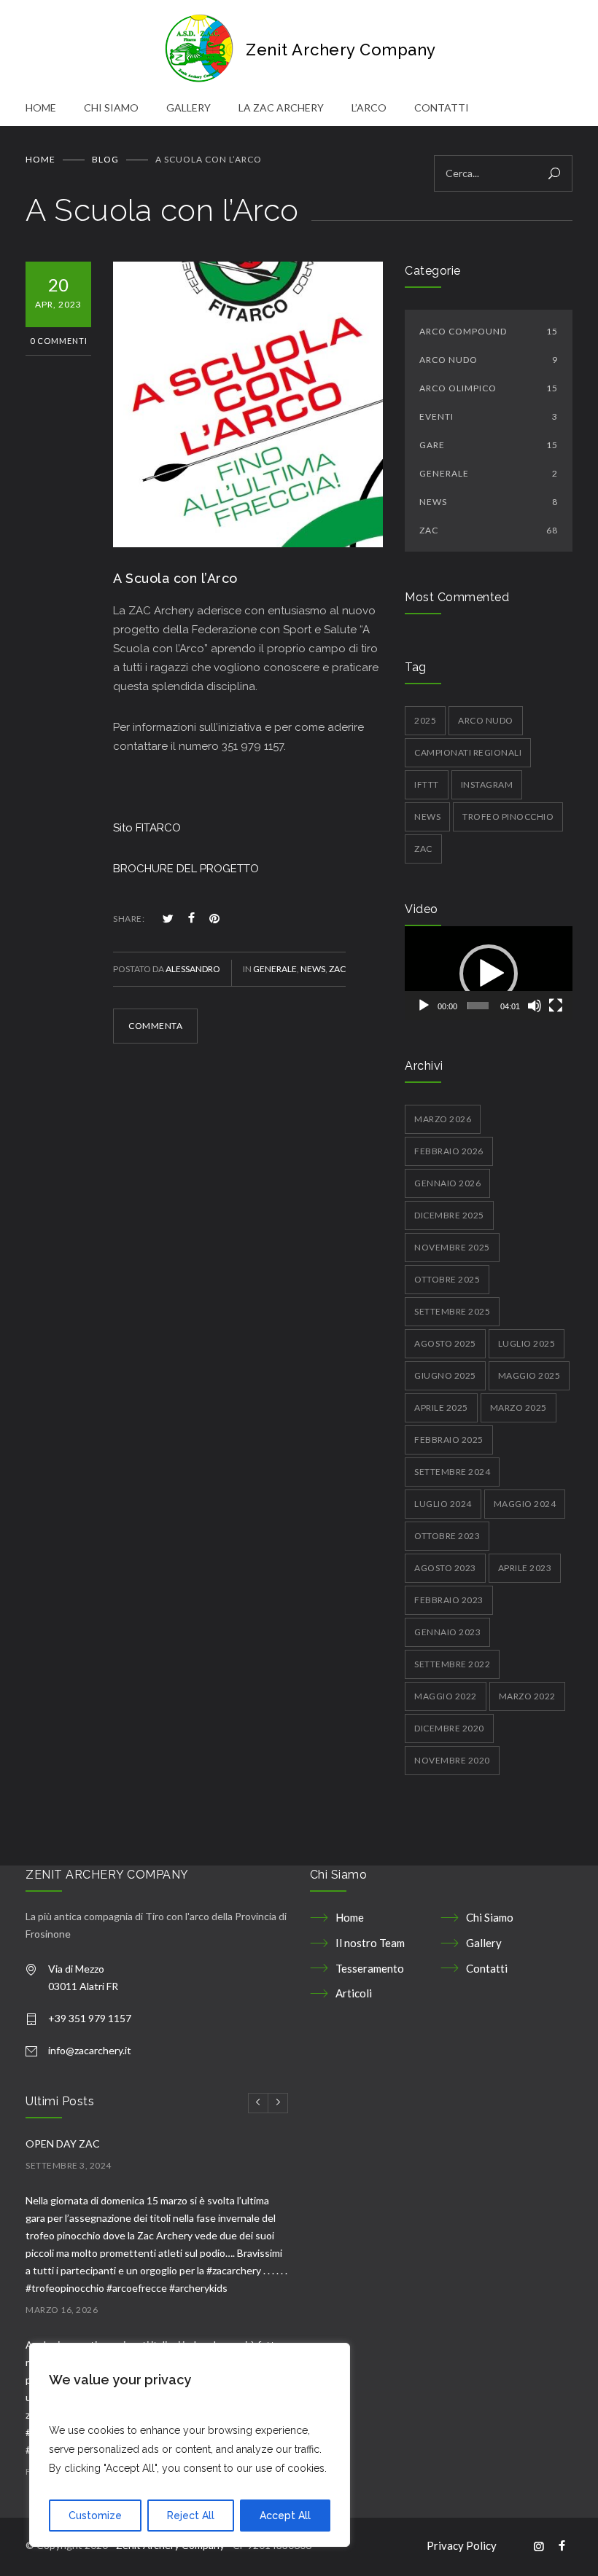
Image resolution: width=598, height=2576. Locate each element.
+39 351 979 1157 (90, 2018)
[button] (489, 974)
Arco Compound (489, 331)
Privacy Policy (462, 2545)
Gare (489, 445)
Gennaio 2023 (447, 1632)
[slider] (478, 1006)
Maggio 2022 (446, 1696)
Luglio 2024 (443, 1504)
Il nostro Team (370, 1943)
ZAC (337, 969)
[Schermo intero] (556, 1006)
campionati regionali (468, 752)
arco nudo (486, 720)
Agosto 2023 (445, 1568)
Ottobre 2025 (447, 1279)
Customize (95, 2516)
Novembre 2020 (452, 1760)
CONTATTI (442, 107)
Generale (275, 969)
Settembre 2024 (452, 1472)
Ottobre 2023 (447, 1536)
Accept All (285, 2516)
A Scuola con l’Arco (175, 578)
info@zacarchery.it (90, 2050)
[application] (489, 973)
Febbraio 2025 (449, 1440)
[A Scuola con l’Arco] (248, 404)
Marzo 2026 (443, 1119)
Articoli (354, 1993)
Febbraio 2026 (449, 1151)
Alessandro (193, 969)
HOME (41, 107)
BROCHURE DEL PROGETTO (186, 869)
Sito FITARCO (147, 828)
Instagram (487, 784)
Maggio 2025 (529, 1375)
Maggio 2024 (525, 1504)
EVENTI (489, 416)
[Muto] (535, 1006)
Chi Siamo (490, 1917)
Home (40, 159)
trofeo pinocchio (508, 817)
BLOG (105, 159)
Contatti (487, 1968)
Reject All (191, 2516)
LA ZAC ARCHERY (281, 107)
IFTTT (427, 784)
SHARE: (129, 919)
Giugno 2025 (445, 1375)
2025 (425, 720)
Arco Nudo (489, 360)
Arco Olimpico (489, 388)
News (313, 969)
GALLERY (189, 107)
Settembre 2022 (452, 1664)
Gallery (484, 1943)
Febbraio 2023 (449, 1600)
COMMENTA (155, 1026)
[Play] (424, 1006)
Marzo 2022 (527, 1696)
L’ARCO (369, 107)
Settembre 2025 (452, 1311)
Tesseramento (370, 1968)
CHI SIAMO (111, 107)
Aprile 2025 (441, 1408)
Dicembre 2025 (449, 1215)
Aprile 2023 (525, 1568)
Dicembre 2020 (449, 1728)
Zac (423, 849)
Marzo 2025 (519, 1408)
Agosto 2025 (445, 1343)
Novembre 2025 (452, 1247)
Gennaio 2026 (447, 1183)
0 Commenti (59, 341)
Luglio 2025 (527, 1343)
